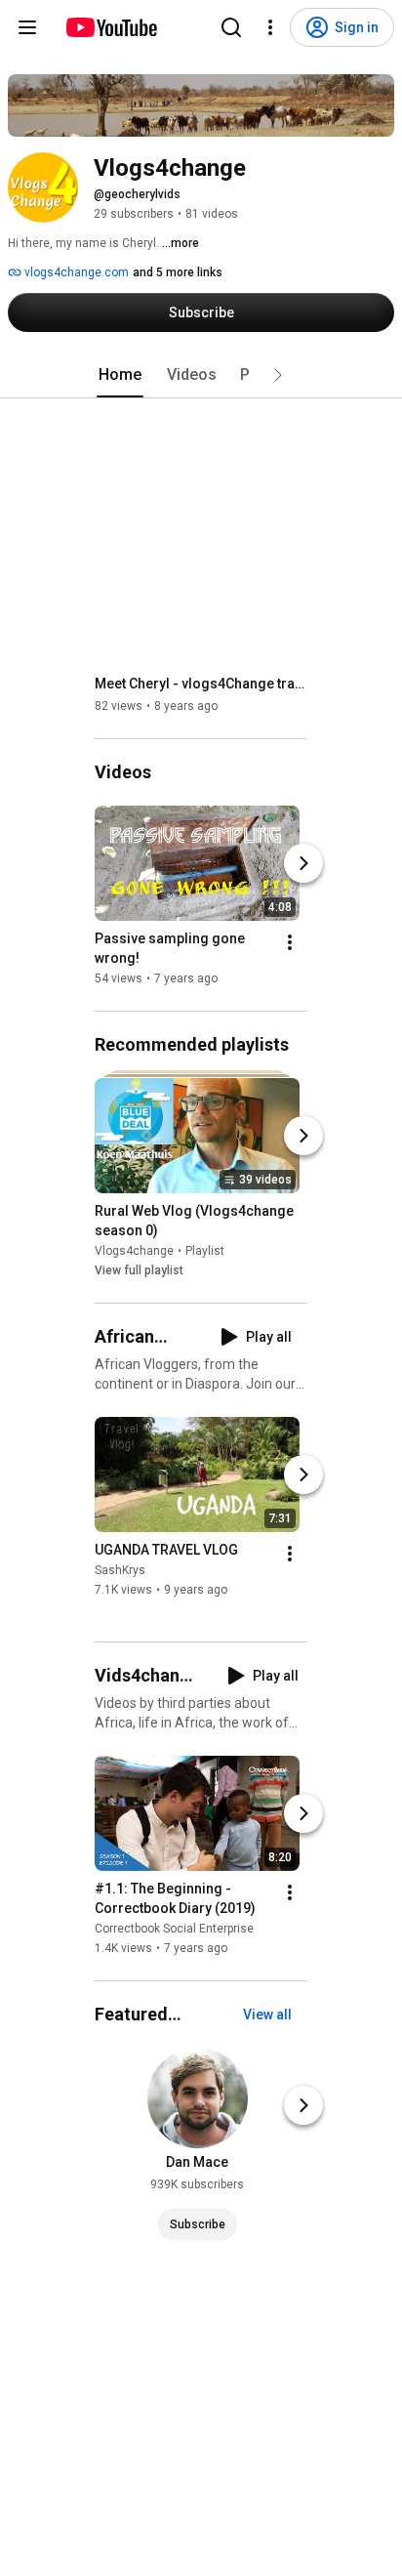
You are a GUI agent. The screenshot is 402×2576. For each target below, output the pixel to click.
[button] (278, 375)
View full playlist (139, 1270)
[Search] (231, 27)
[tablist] (201, 375)
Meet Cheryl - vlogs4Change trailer (201, 684)
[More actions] (290, 942)
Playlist (205, 1251)
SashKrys (120, 1570)
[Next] (303, 863)
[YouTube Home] (111, 27)
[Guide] (27, 27)
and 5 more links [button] (178, 272)
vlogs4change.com (75, 272)
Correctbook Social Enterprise (174, 1929)
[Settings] (270, 27)
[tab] (120, 375)
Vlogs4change (134, 1251)
